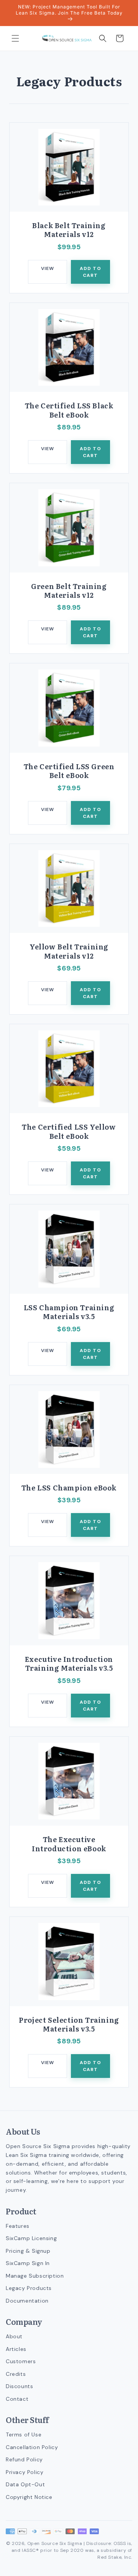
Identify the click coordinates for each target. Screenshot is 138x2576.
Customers (21, 2361)
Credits (16, 2374)
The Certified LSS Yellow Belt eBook (69, 1131)
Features (18, 2226)
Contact (17, 2399)
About (14, 2336)
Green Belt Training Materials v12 (69, 591)
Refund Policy (24, 2459)
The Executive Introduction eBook (69, 1844)
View (48, 268)
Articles (16, 2349)
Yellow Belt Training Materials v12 (69, 951)
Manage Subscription (35, 2276)
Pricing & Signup (28, 2251)
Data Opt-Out (25, 2484)
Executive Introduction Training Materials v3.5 (69, 1664)
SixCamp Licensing (31, 2238)
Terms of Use (24, 2435)
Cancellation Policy (32, 2447)
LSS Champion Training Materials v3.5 (69, 1312)
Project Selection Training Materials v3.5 (69, 2024)
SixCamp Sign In (28, 2263)
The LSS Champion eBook (69, 1488)
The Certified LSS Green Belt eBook (69, 771)
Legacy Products (29, 2288)
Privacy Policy (25, 2472)
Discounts (19, 2386)
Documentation (27, 2301)
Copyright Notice (29, 2497)
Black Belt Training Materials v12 (69, 230)
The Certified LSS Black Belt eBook (69, 410)
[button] (15, 38)
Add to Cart (90, 272)
